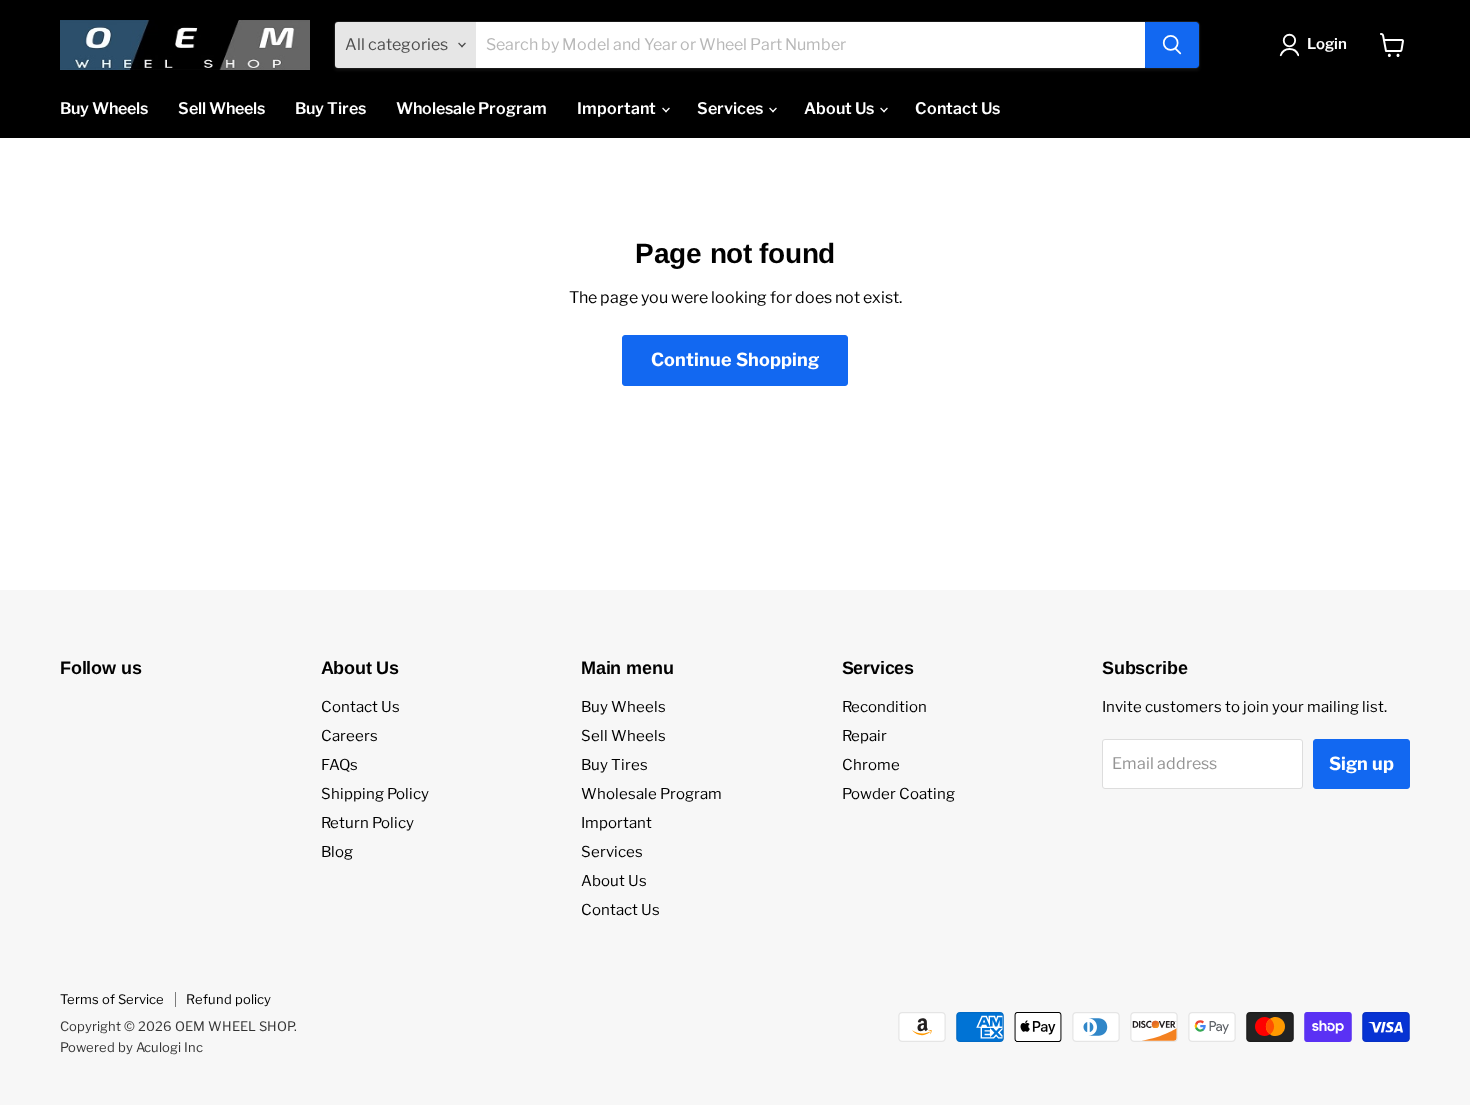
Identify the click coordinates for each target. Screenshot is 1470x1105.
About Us (840, 108)
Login (1327, 44)
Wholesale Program (471, 108)
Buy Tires (330, 108)
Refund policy (228, 999)
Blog (337, 852)
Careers (349, 736)
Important (618, 108)
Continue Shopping (735, 359)
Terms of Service (112, 999)
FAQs (339, 765)
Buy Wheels (104, 108)
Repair (864, 736)
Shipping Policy (375, 794)
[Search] (1172, 45)
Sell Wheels (221, 108)
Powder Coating (898, 794)
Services (731, 108)
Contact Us (957, 108)
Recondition (884, 707)
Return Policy (367, 823)
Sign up (1361, 763)
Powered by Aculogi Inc (131, 1047)
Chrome (871, 765)
